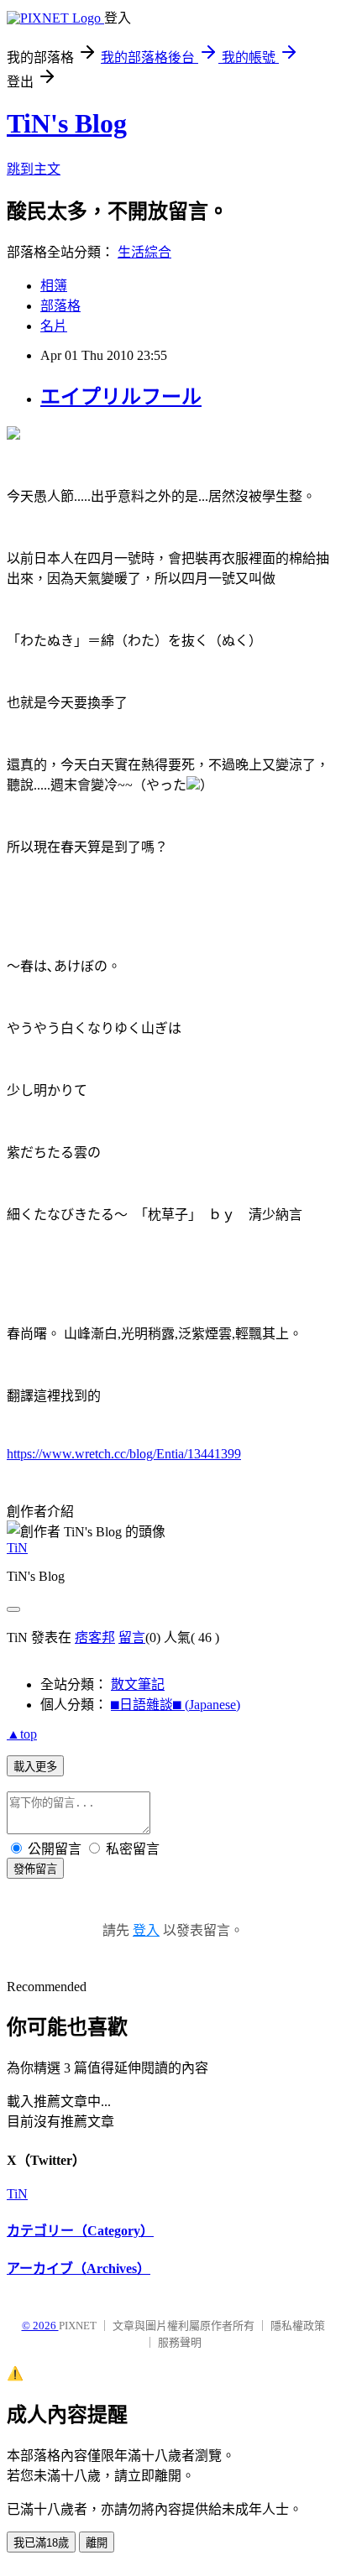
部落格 (60, 306)
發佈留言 (35, 1869)
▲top (22, 1734)
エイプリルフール (121, 397)
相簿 (54, 286)
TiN (17, 1548)
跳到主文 (34, 169)
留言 (132, 1637)
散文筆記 (138, 1684)
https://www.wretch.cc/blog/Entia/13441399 (124, 1454)
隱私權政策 (298, 2326)
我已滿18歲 (41, 2543)
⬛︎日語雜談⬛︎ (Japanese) (176, 1705)
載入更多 (35, 1767)
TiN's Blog (67, 123)
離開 (97, 2543)
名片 (54, 326)
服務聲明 (180, 2342)
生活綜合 (144, 252)
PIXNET (78, 2326)
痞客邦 (95, 1637)
